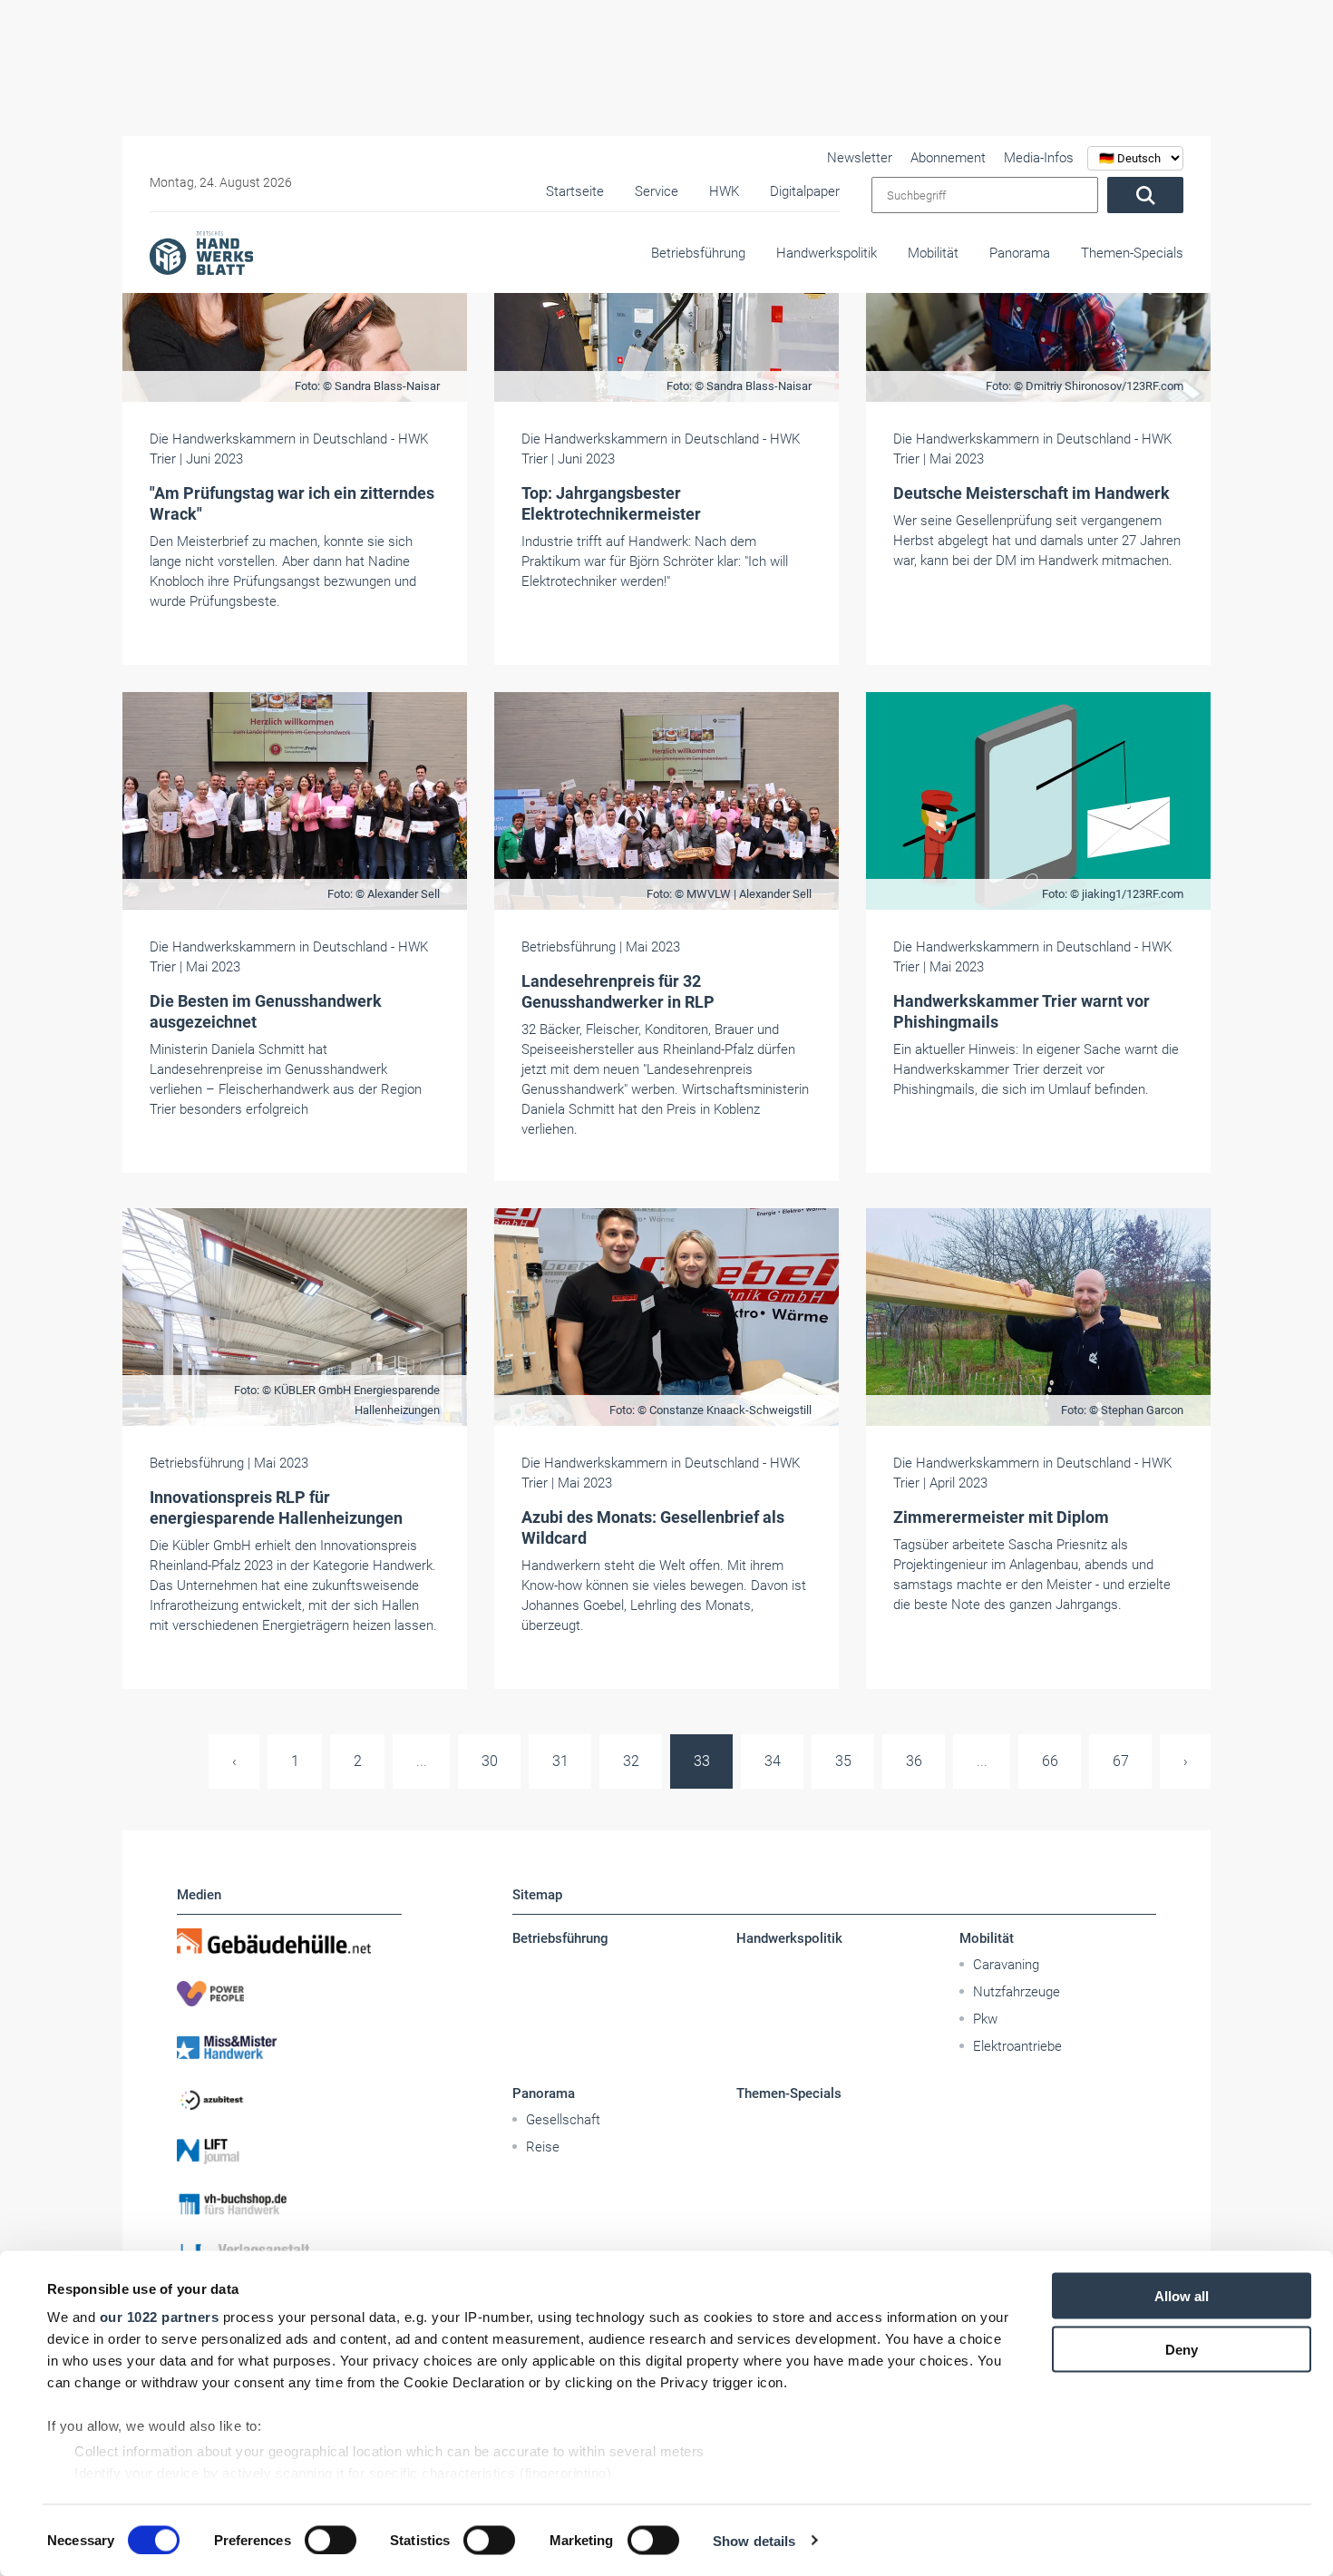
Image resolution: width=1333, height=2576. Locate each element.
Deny (1182, 2349)
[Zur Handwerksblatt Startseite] (201, 252)
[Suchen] (1145, 195)
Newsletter (860, 158)
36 (914, 1761)
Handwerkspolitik (827, 253)
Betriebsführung (698, 253)
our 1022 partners (160, 2317)
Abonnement (948, 158)
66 (1050, 1761)
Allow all (1182, 2296)
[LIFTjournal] (289, 2152)
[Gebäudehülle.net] (289, 1941)
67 (1121, 1761)
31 (560, 1761)
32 (631, 1761)
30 (490, 1761)
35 (843, 1761)
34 (773, 1761)
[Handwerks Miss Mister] (289, 2046)
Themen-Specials (1132, 253)
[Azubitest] (289, 2099)
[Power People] (289, 1994)
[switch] (331, 2540)
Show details (754, 2540)
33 (702, 1761)
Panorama (1020, 253)
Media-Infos (1039, 158)
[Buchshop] (289, 2204)
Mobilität (933, 253)
